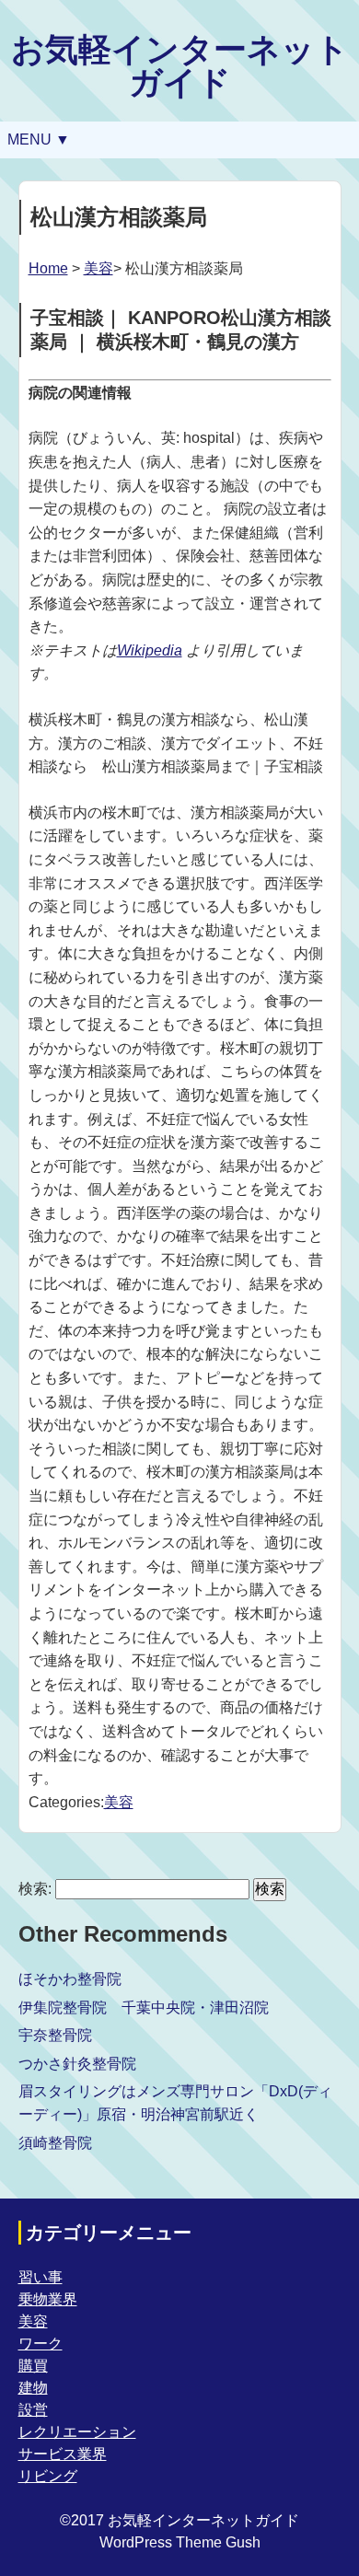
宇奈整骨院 (55, 2035)
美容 (98, 268)
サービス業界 (63, 2454)
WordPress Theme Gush (180, 2542)
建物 (33, 2388)
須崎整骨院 (55, 2143)
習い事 (41, 2277)
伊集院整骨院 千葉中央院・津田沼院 (144, 2007)
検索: (35, 1889)
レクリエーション (77, 2432)
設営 (33, 2410)
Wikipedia (150, 650)
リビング (48, 2476)
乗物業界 (48, 2299)
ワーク (41, 2344)
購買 (33, 2366)
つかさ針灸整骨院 (77, 2064)
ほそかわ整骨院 (70, 1979)
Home (48, 268)
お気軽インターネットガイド (180, 66)
